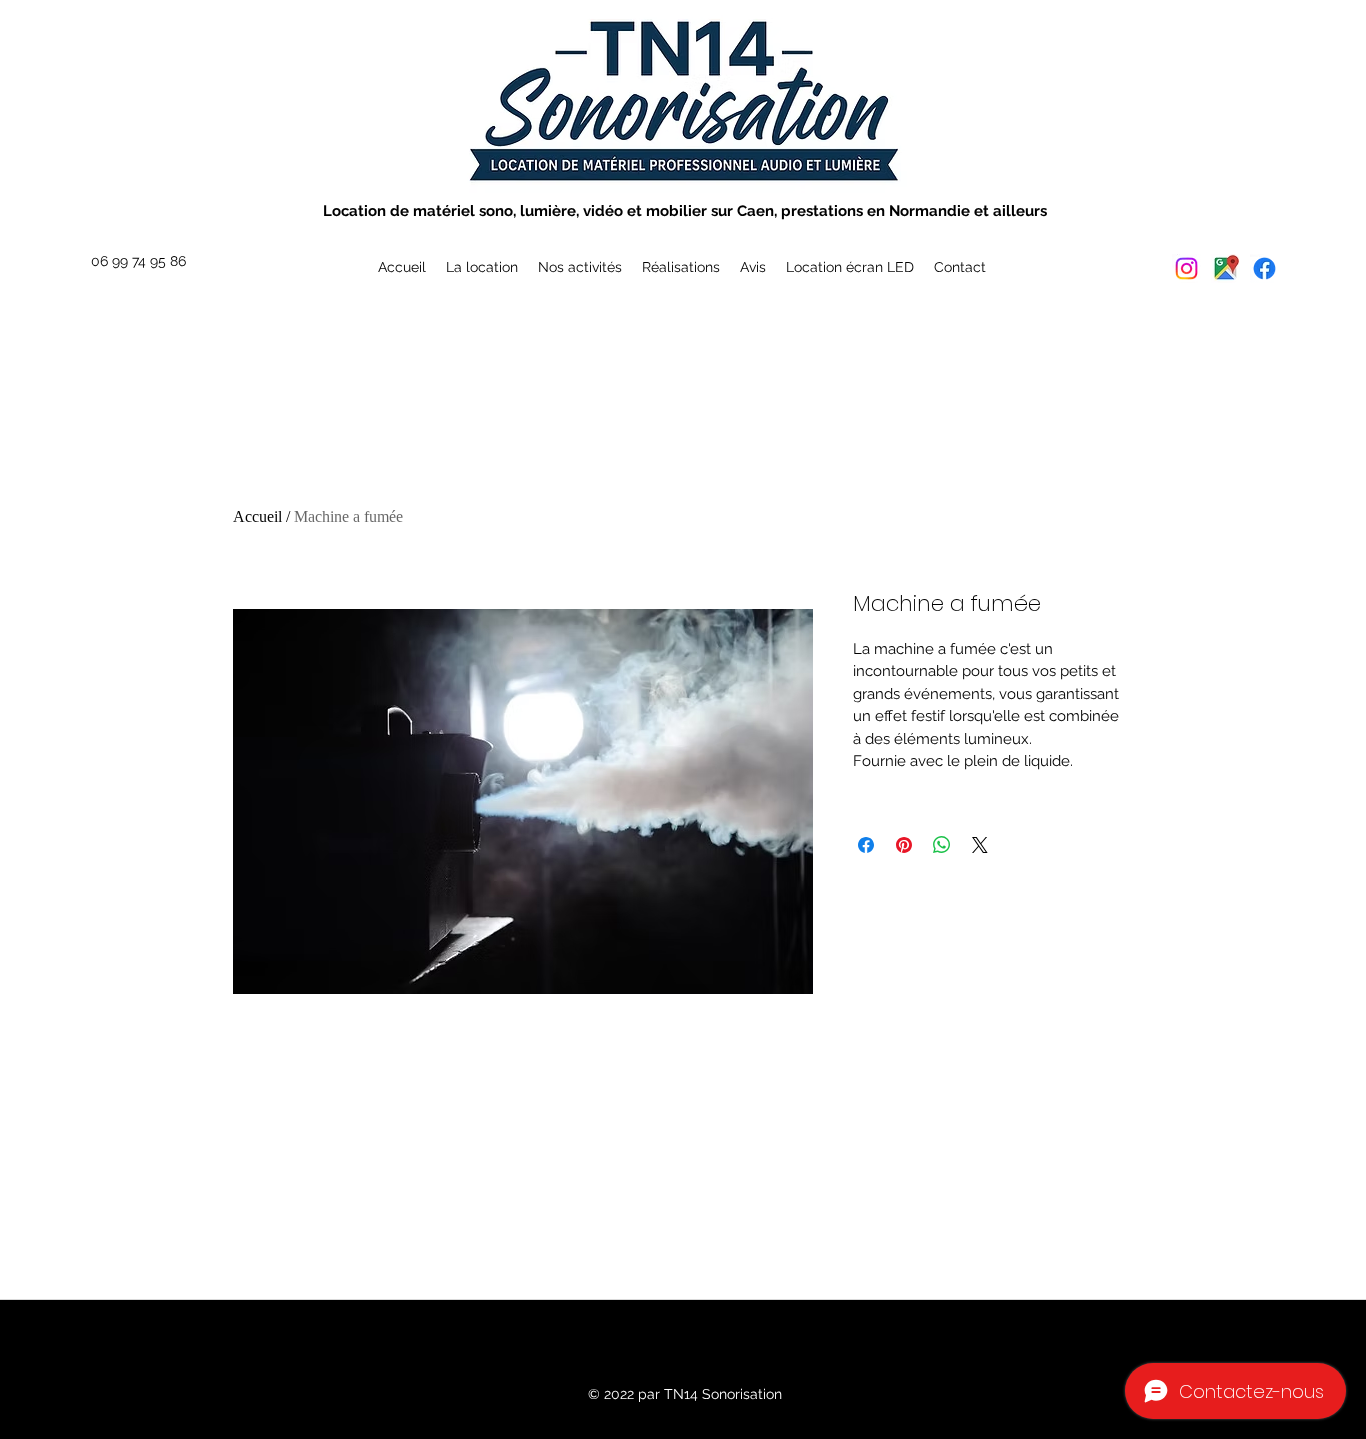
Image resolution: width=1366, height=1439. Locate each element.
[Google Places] (1225, 268)
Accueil (257, 516)
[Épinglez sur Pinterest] (904, 845)
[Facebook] (1264, 268)
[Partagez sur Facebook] (866, 845)
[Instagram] (1186, 268)
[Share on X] (980, 845)
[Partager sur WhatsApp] (942, 845)
